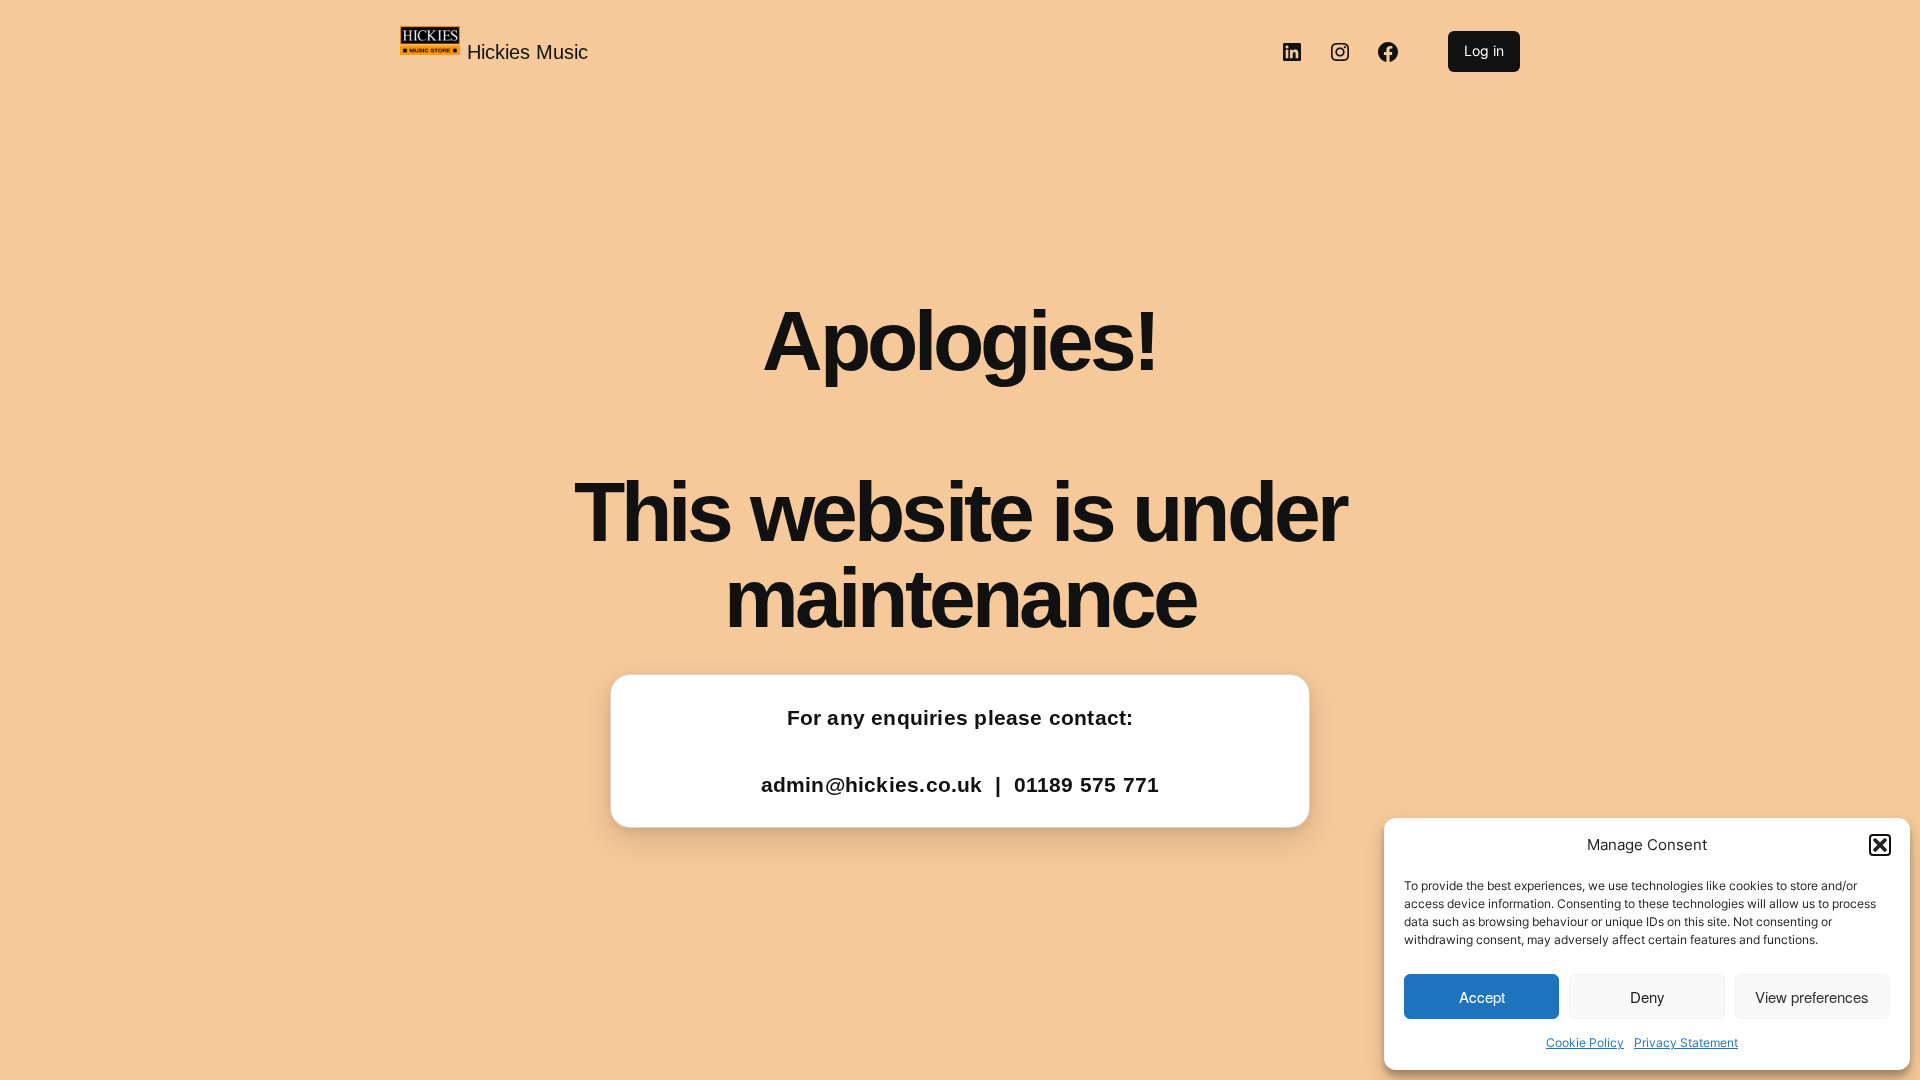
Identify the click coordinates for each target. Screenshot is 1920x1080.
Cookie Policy (1585, 1042)
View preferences (1812, 996)
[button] (1880, 845)
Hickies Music (527, 52)
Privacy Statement (1686, 1042)
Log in (1484, 50)
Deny (1647, 996)
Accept (1482, 996)
